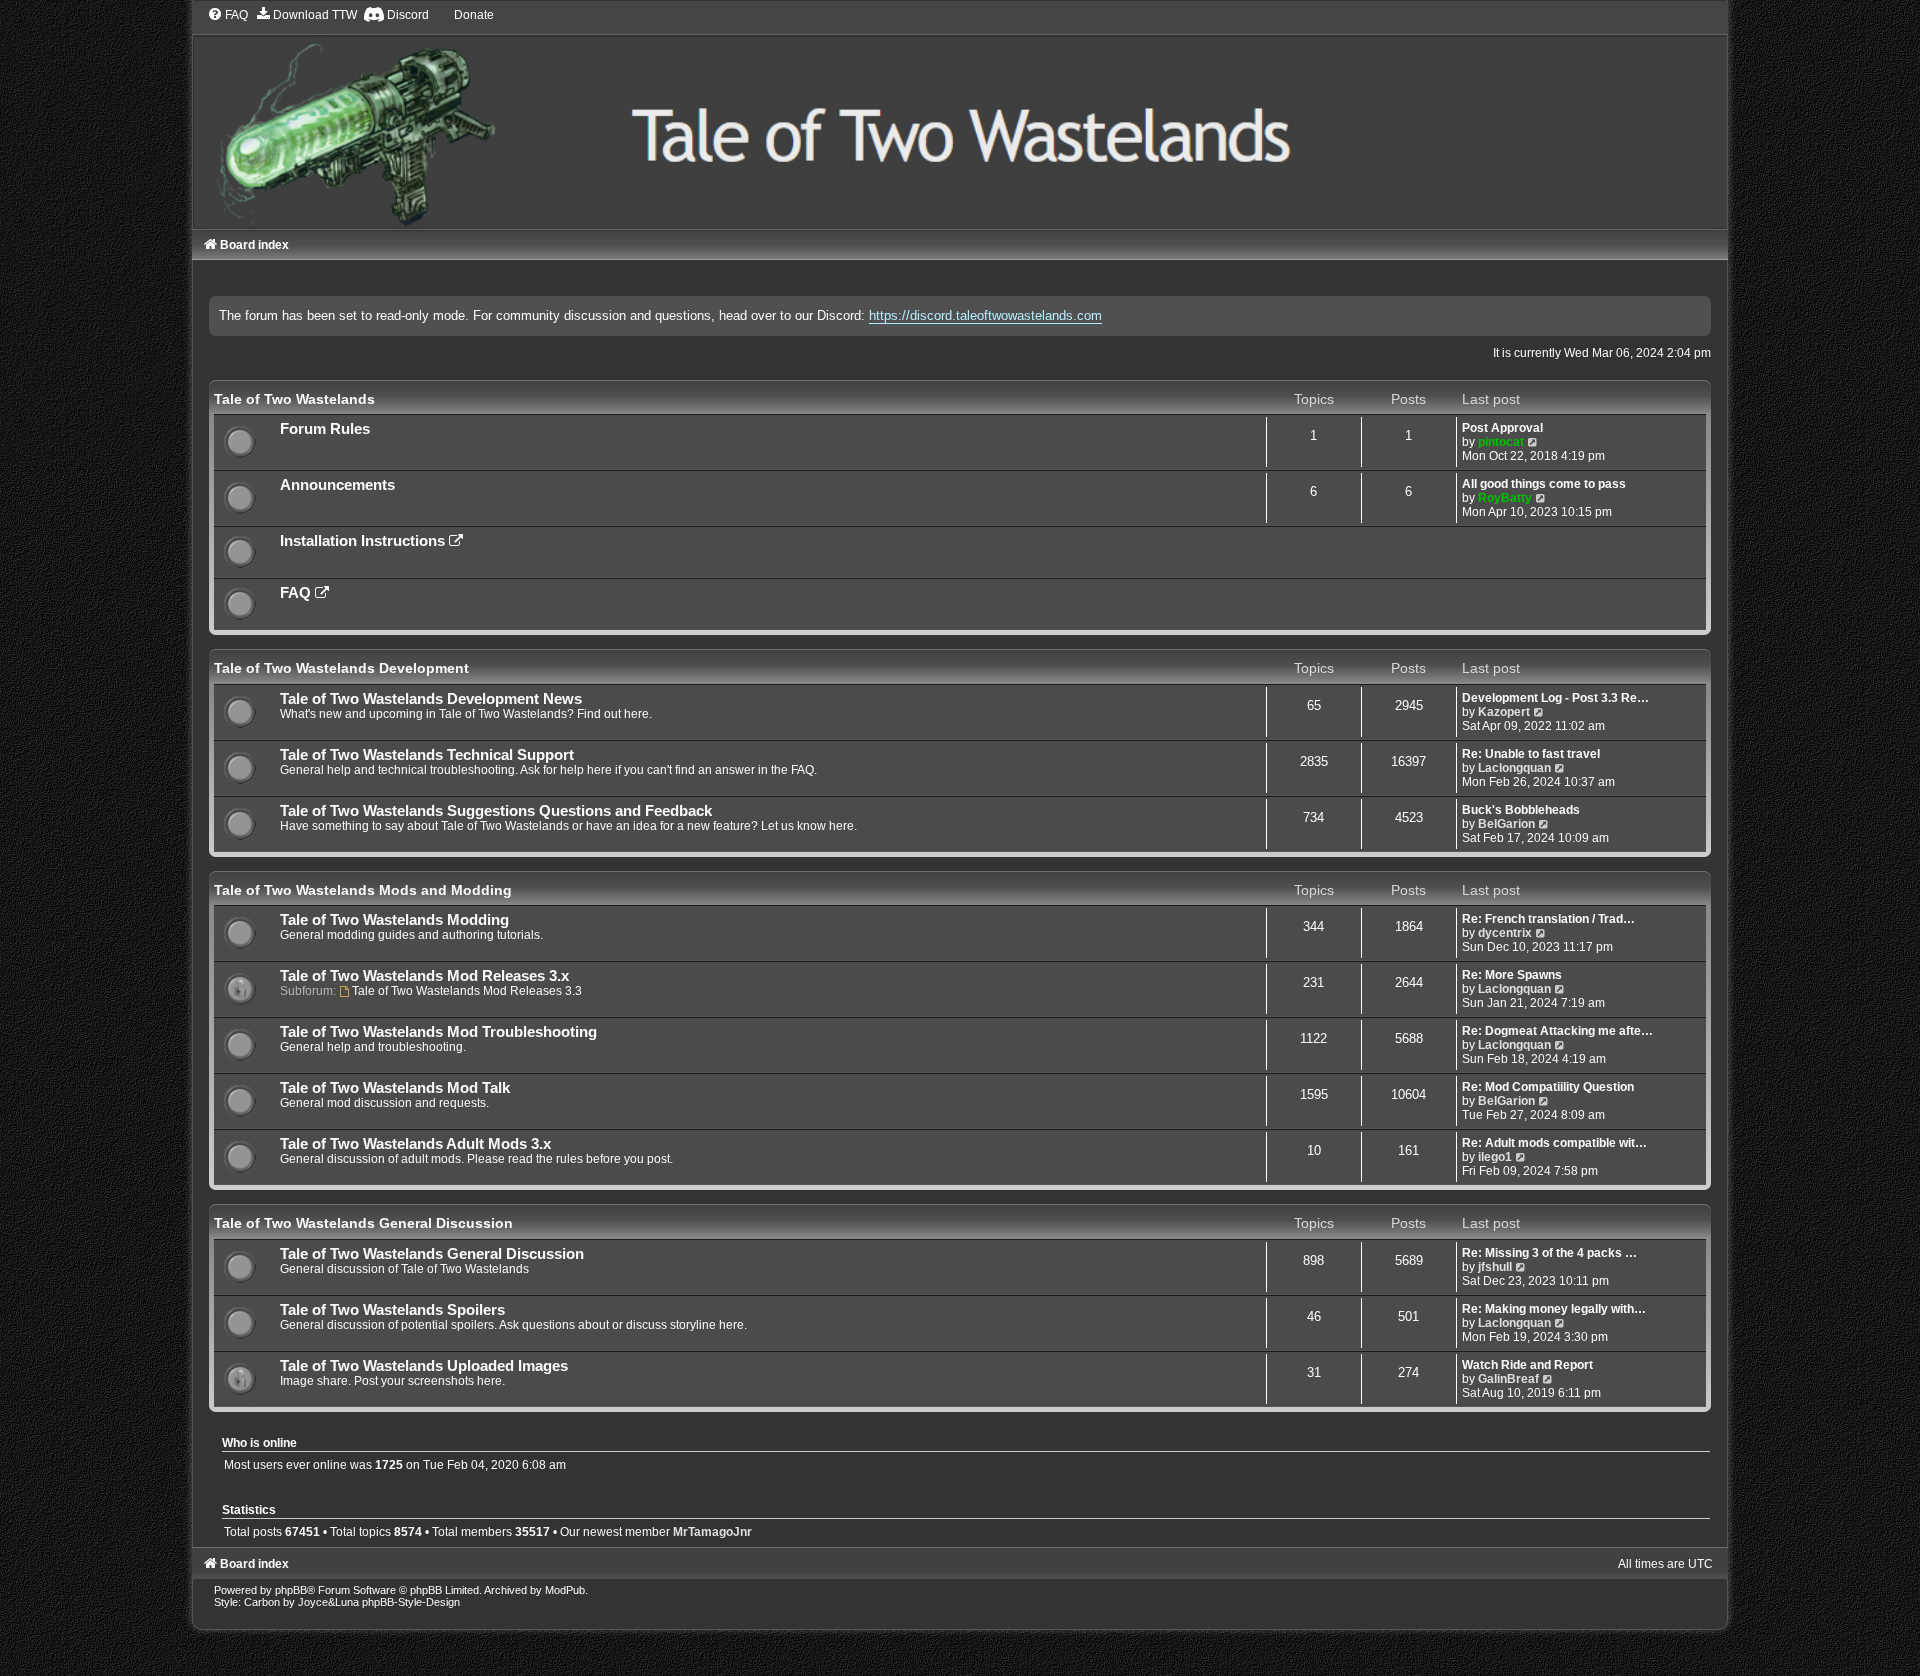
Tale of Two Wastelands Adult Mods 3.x (415, 1144)
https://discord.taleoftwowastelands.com (985, 315)
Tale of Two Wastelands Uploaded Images (424, 1366)
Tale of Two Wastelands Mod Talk (395, 1088)
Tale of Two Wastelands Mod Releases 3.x (424, 976)
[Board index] (959, 117)
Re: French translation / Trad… (1548, 919)
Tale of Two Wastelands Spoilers (392, 1310)
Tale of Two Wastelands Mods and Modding (363, 890)
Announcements (337, 485)
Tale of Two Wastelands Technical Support (427, 755)
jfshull (1495, 1267)
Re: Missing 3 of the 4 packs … (1549, 1253)
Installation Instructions (364, 541)
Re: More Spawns (1512, 975)
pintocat (1501, 442)
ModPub (565, 1590)
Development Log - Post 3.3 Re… (1555, 698)
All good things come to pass (1544, 484)
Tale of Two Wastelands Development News (431, 699)
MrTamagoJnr (712, 1532)
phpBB (291, 1590)
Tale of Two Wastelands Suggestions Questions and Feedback (496, 811)
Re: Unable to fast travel (1531, 754)
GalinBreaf (1508, 1379)
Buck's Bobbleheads (1521, 810)
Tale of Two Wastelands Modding (394, 920)
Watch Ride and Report (1527, 1365)
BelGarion (1506, 824)
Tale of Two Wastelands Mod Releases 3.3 (467, 991)
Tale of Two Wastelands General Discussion (363, 1223)
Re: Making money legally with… (1554, 1309)
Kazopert (1504, 712)
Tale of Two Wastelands (294, 399)
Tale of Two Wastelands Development (341, 668)
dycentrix (1505, 933)
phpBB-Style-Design (411, 1602)
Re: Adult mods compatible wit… (1554, 1143)
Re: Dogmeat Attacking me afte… (1557, 1031)
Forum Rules (325, 429)
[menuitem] (227, 15)
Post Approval (1502, 428)
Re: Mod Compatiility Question (1548, 1087)
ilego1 (1495, 1157)
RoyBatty (1505, 498)
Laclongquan (1514, 768)
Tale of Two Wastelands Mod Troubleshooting (438, 1032)
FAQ (297, 593)
